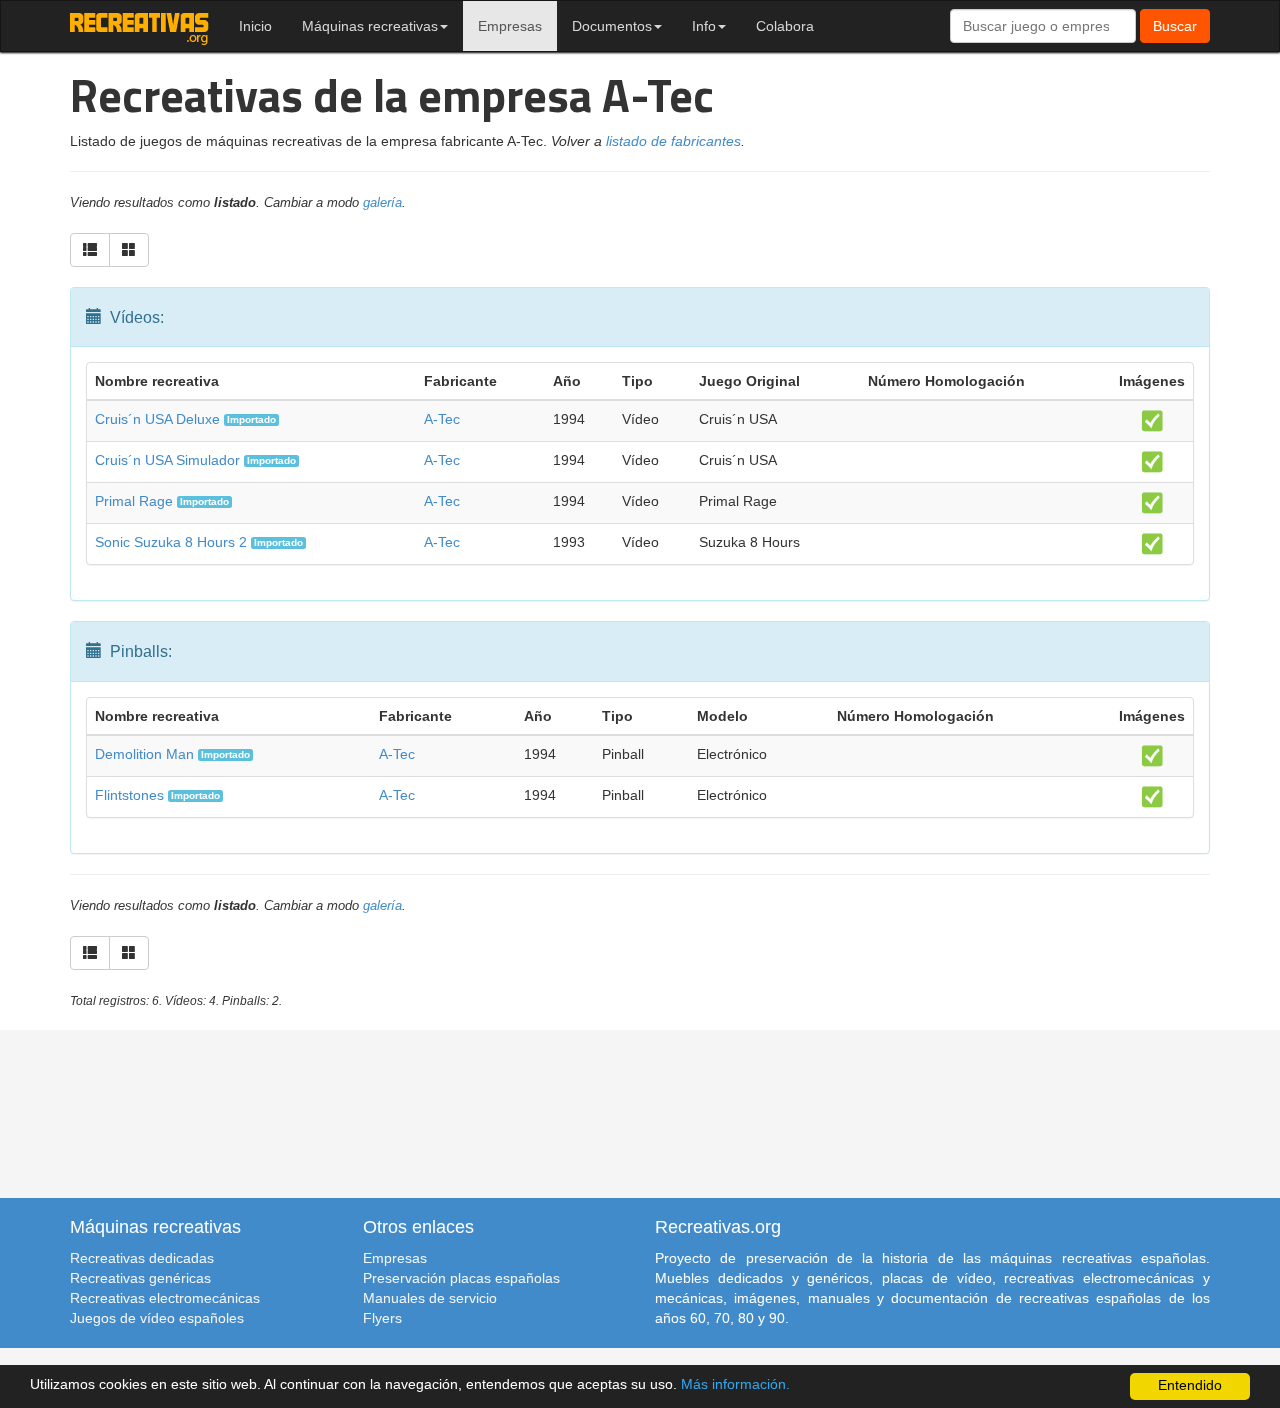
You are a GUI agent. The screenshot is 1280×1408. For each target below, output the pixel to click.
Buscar (1175, 26)
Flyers (382, 1318)
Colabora (785, 26)
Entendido (1190, 1385)
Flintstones (129, 795)
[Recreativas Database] (139, 26)
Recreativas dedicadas (142, 1258)
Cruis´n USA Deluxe (157, 419)
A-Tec (442, 419)
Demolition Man (144, 754)
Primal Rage (134, 501)
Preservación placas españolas (461, 1278)
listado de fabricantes (673, 141)
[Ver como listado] (90, 250)
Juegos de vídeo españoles (157, 1318)
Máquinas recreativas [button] (370, 26)
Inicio (255, 26)
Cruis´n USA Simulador (167, 460)
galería (382, 203)
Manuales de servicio (430, 1298)
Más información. (735, 1384)
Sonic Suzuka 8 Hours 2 (171, 542)
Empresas (510, 26)
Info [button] (704, 26)
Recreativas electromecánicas (165, 1298)
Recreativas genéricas (140, 1278)
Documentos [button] (612, 26)
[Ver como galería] (129, 250)
